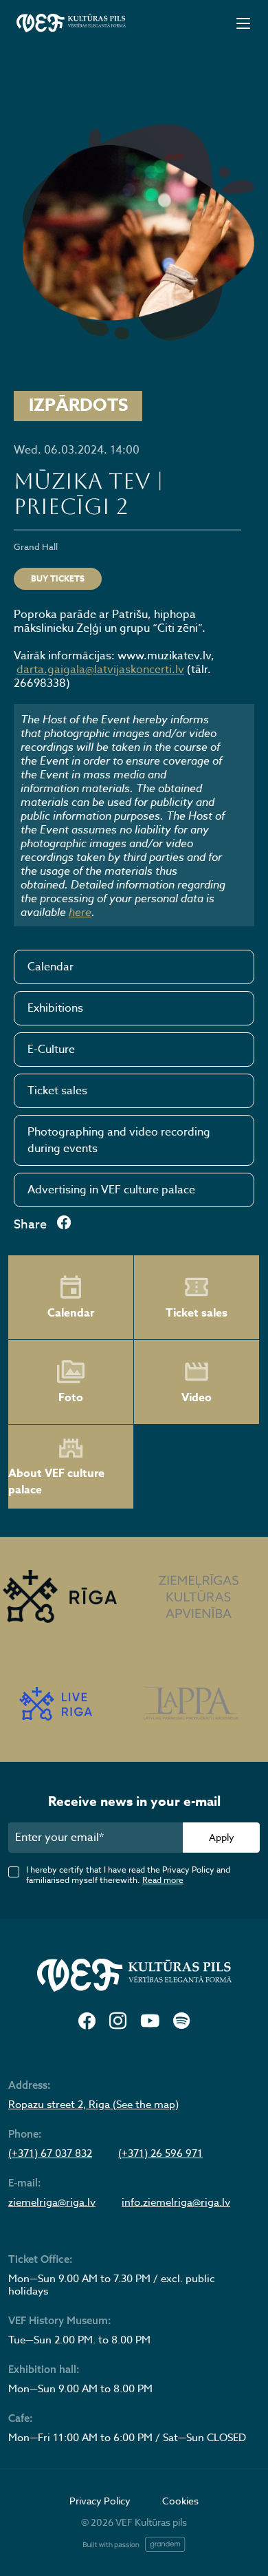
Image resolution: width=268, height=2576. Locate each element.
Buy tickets (58, 578)
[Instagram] (118, 2022)
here (80, 912)
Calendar (51, 967)
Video (197, 1398)
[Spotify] (181, 2022)
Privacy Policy (100, 2501)
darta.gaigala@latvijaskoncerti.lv (100, 670)
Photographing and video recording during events (119, 1140)
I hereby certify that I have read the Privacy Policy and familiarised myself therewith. (128, 1875)
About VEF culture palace (56, 1482)
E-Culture (51, 1050)
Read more (163, 1880)
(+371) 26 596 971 (160, 2153)
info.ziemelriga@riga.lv (176, 2202)
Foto (71, 1398)
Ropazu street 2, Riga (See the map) (93, 2105)
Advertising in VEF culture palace (111, 1190)
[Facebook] (87, 2022)
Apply (222, 1837)
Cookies (180, 2501)
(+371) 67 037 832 (50, 2153)
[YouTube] (150, 2022)
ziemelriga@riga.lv (52, 2202)
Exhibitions (55, 1008)
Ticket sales (57, 1091)
